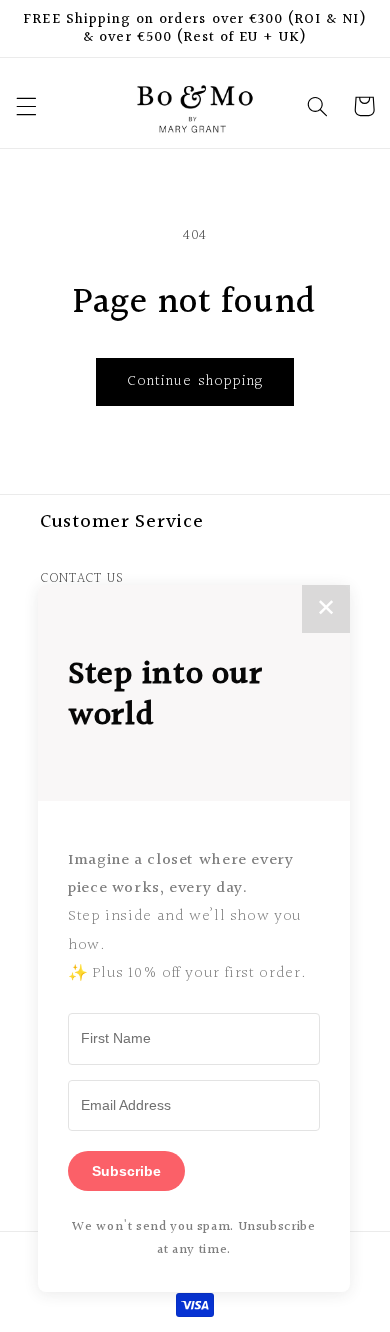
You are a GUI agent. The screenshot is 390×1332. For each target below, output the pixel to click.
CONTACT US (81, 578)
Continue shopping (195, 381)
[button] (26, 106)
